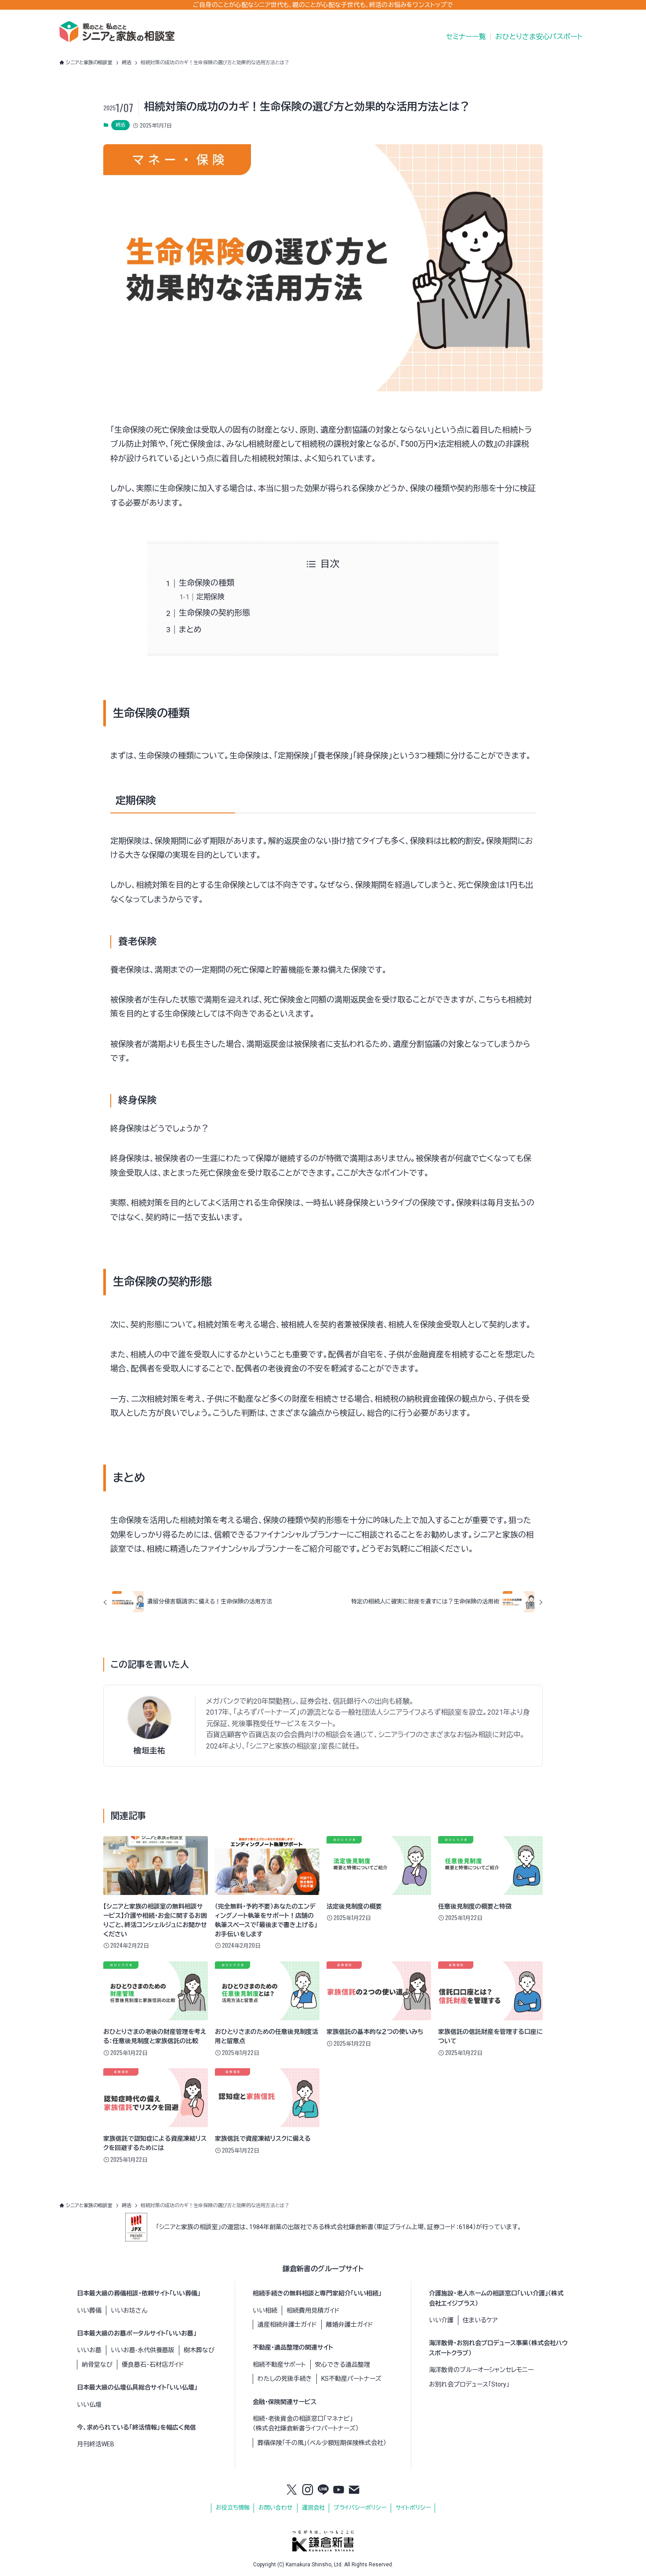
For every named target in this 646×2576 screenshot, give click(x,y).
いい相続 (265, 2310)
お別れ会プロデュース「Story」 (469, 2384)
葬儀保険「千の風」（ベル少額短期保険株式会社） (322, 2443)
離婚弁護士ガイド (350, 2325)
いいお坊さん (129, 2310)
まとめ (190, 629)
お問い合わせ (276, 2508)
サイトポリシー (413, 2508)
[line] (323, 2490)
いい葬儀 (89, 2310)
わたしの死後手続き (285, 2379)
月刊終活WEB (96, 2444)
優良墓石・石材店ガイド (153, 2365)
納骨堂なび (97, 2365)
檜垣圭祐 (149, 1751)
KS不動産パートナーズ (351, 2379)
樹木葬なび (199, 2350)
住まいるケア (480, 2320)
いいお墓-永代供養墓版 (143, 2350)
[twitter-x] (292, 2490)
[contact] (354, 2490)
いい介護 (441, 2320)
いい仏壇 (89, 2405)
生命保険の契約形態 (214, 613)
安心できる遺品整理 (343, 2365)
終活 (120, 125)
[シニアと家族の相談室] (117, 32)
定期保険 (210, 597)
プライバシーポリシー (360, 2508)
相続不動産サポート (279, 2365)
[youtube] (339, 2490)
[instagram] (308, 2490)
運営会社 (313, 2508)
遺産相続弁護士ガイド (287, 2325)
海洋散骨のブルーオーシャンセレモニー (481, 2370)
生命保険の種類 (207, 583)
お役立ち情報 (233, 2508)
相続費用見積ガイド (313, 2310)
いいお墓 (89, 2350)
